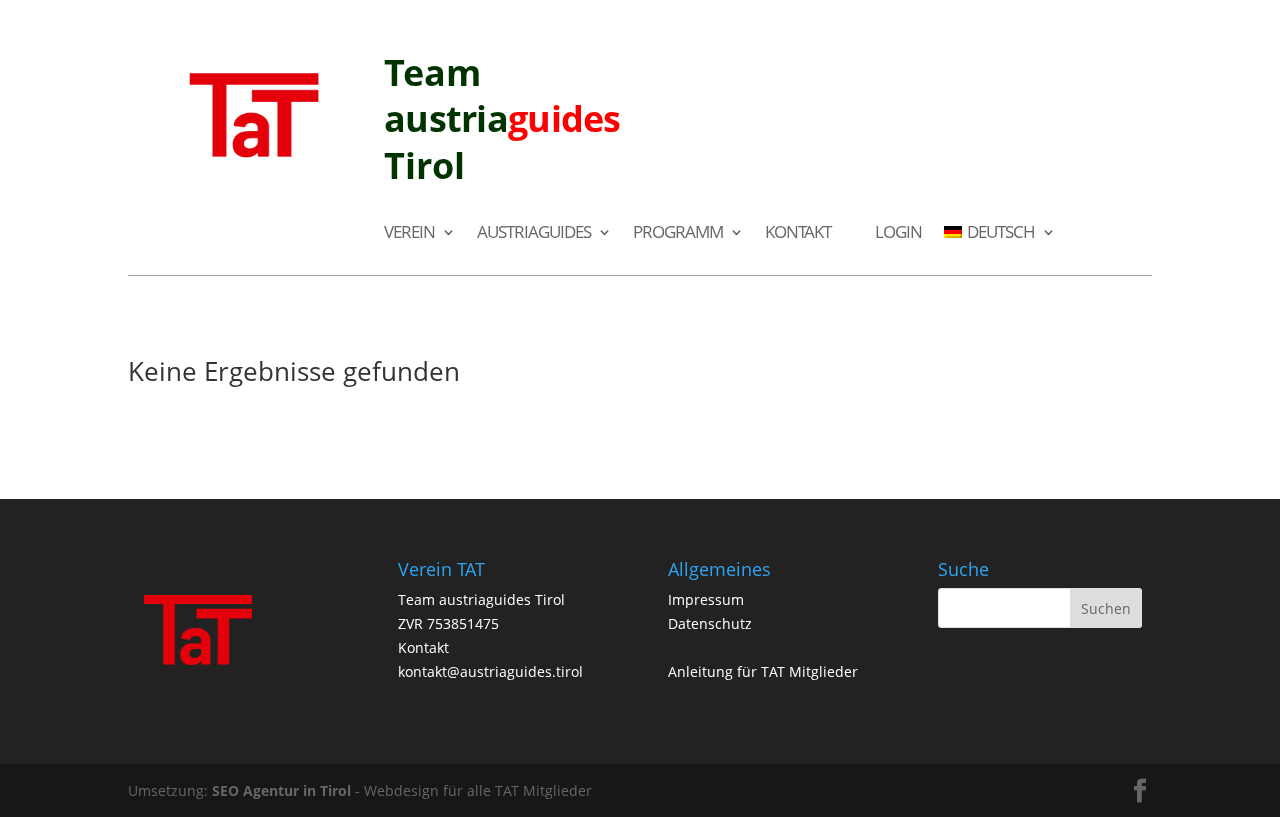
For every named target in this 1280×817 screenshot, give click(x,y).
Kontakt (798, 233)
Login (898, 233)
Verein (409, 233)
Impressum (706, 599)
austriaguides (534, 233)
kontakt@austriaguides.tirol (490, 671)
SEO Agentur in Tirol (281, 790)
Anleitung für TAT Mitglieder (763, 671)
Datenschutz (710, 623)
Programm (678, 233)
